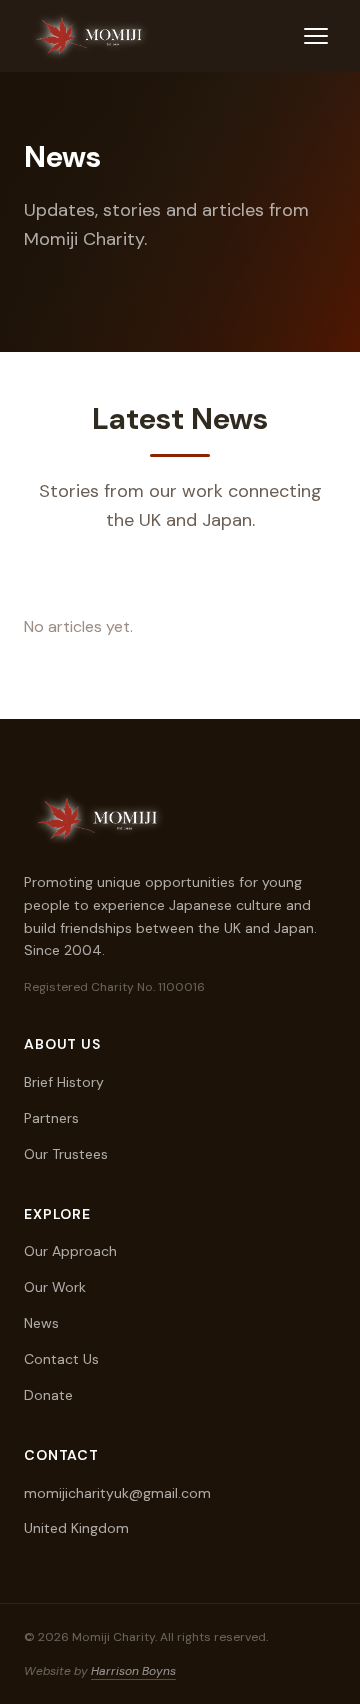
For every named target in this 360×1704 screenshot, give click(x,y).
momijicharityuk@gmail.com (117, 1493)
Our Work (55, 1287)
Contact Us (61, 1359)
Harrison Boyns (133, 1671)
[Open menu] (316, 36)
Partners (51, 1118)
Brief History (64, 1082)
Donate (48, 1395)
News (41, 1323)
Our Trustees (66, 1154)
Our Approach (70, 1251)
